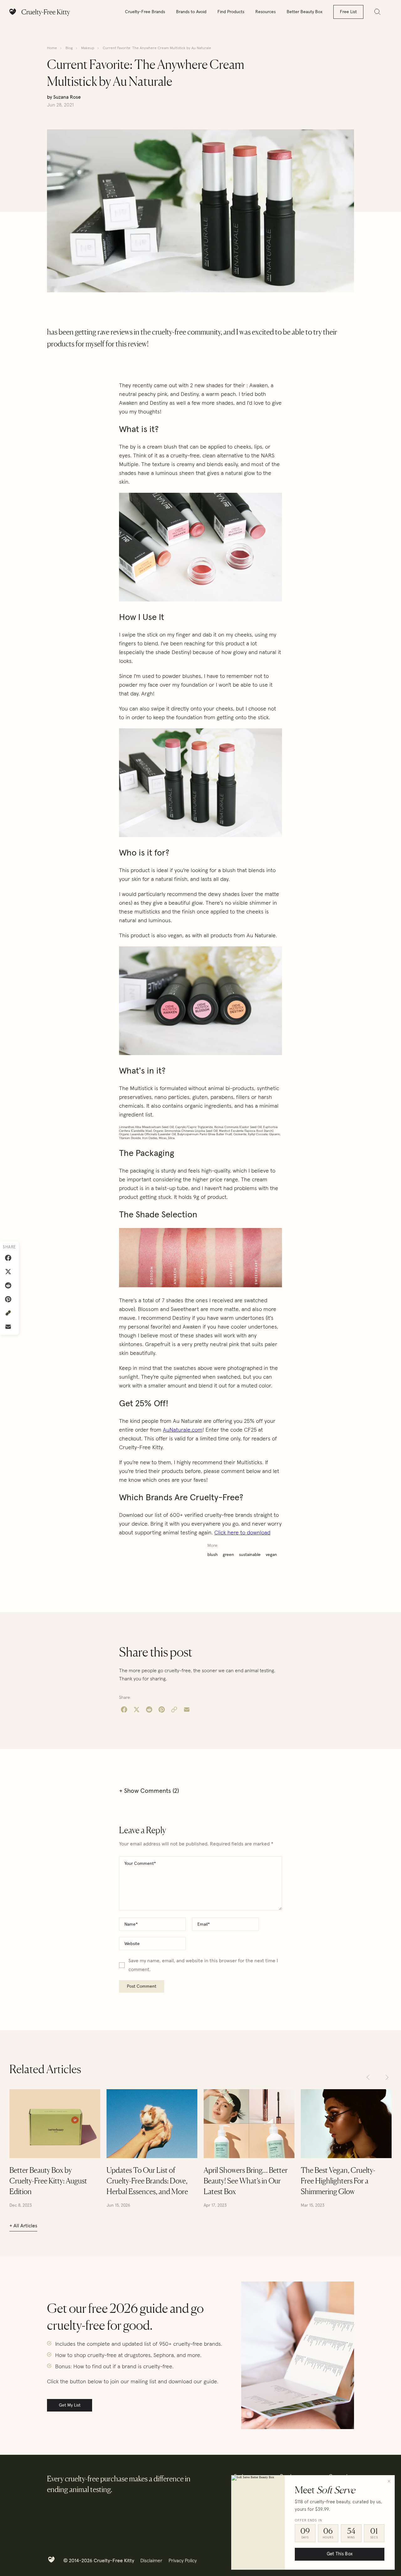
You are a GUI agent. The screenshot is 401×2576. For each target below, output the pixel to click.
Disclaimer (151, 2561)
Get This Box (340, 2554)
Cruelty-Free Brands (145, 12)
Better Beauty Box (305, 12)
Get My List (70, 2405)
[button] (368, 2077)
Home (52, 48)
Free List (348, 12)
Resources (266, 12)
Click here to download (242, 1533)
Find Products (231, 12)
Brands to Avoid (191, 12)
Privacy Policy (183, 2561)
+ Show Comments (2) (149, 1791)
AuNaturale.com (183, 1430)
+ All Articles (23, 2226)
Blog (69, 48)
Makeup (88, 48)
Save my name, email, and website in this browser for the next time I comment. (203, 1965)
